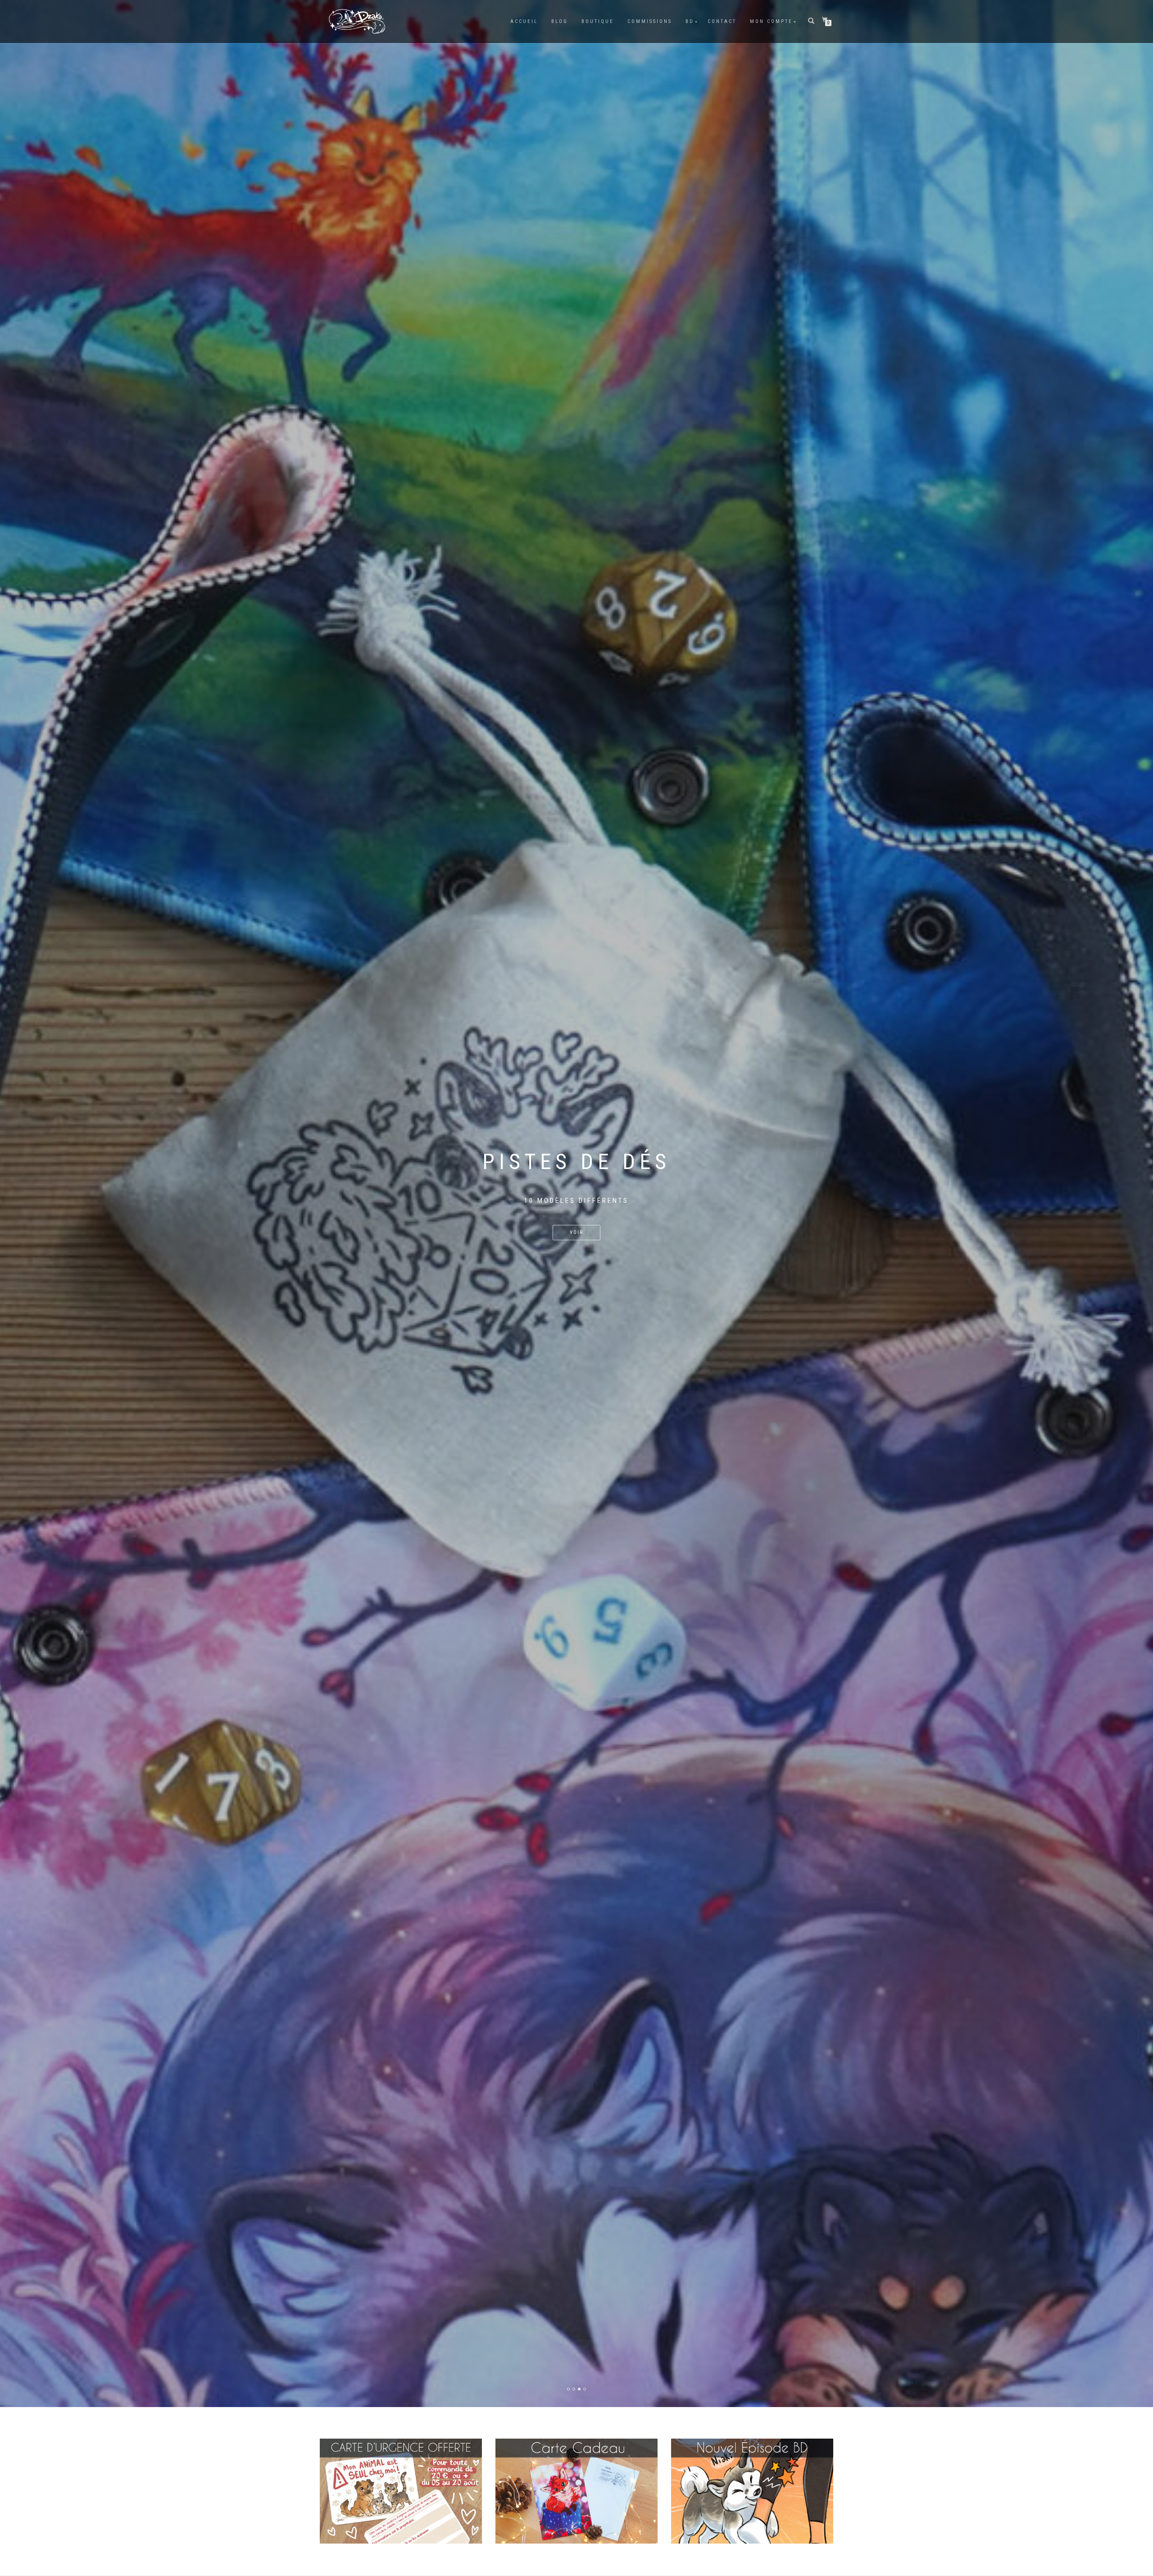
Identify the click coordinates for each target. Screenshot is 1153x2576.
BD (690, 21)
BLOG (560, 21)
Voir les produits (576, 1245)
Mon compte (771, 21)
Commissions (650, 21)
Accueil (524, 21)
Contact (722, 21)
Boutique (598, 21)
